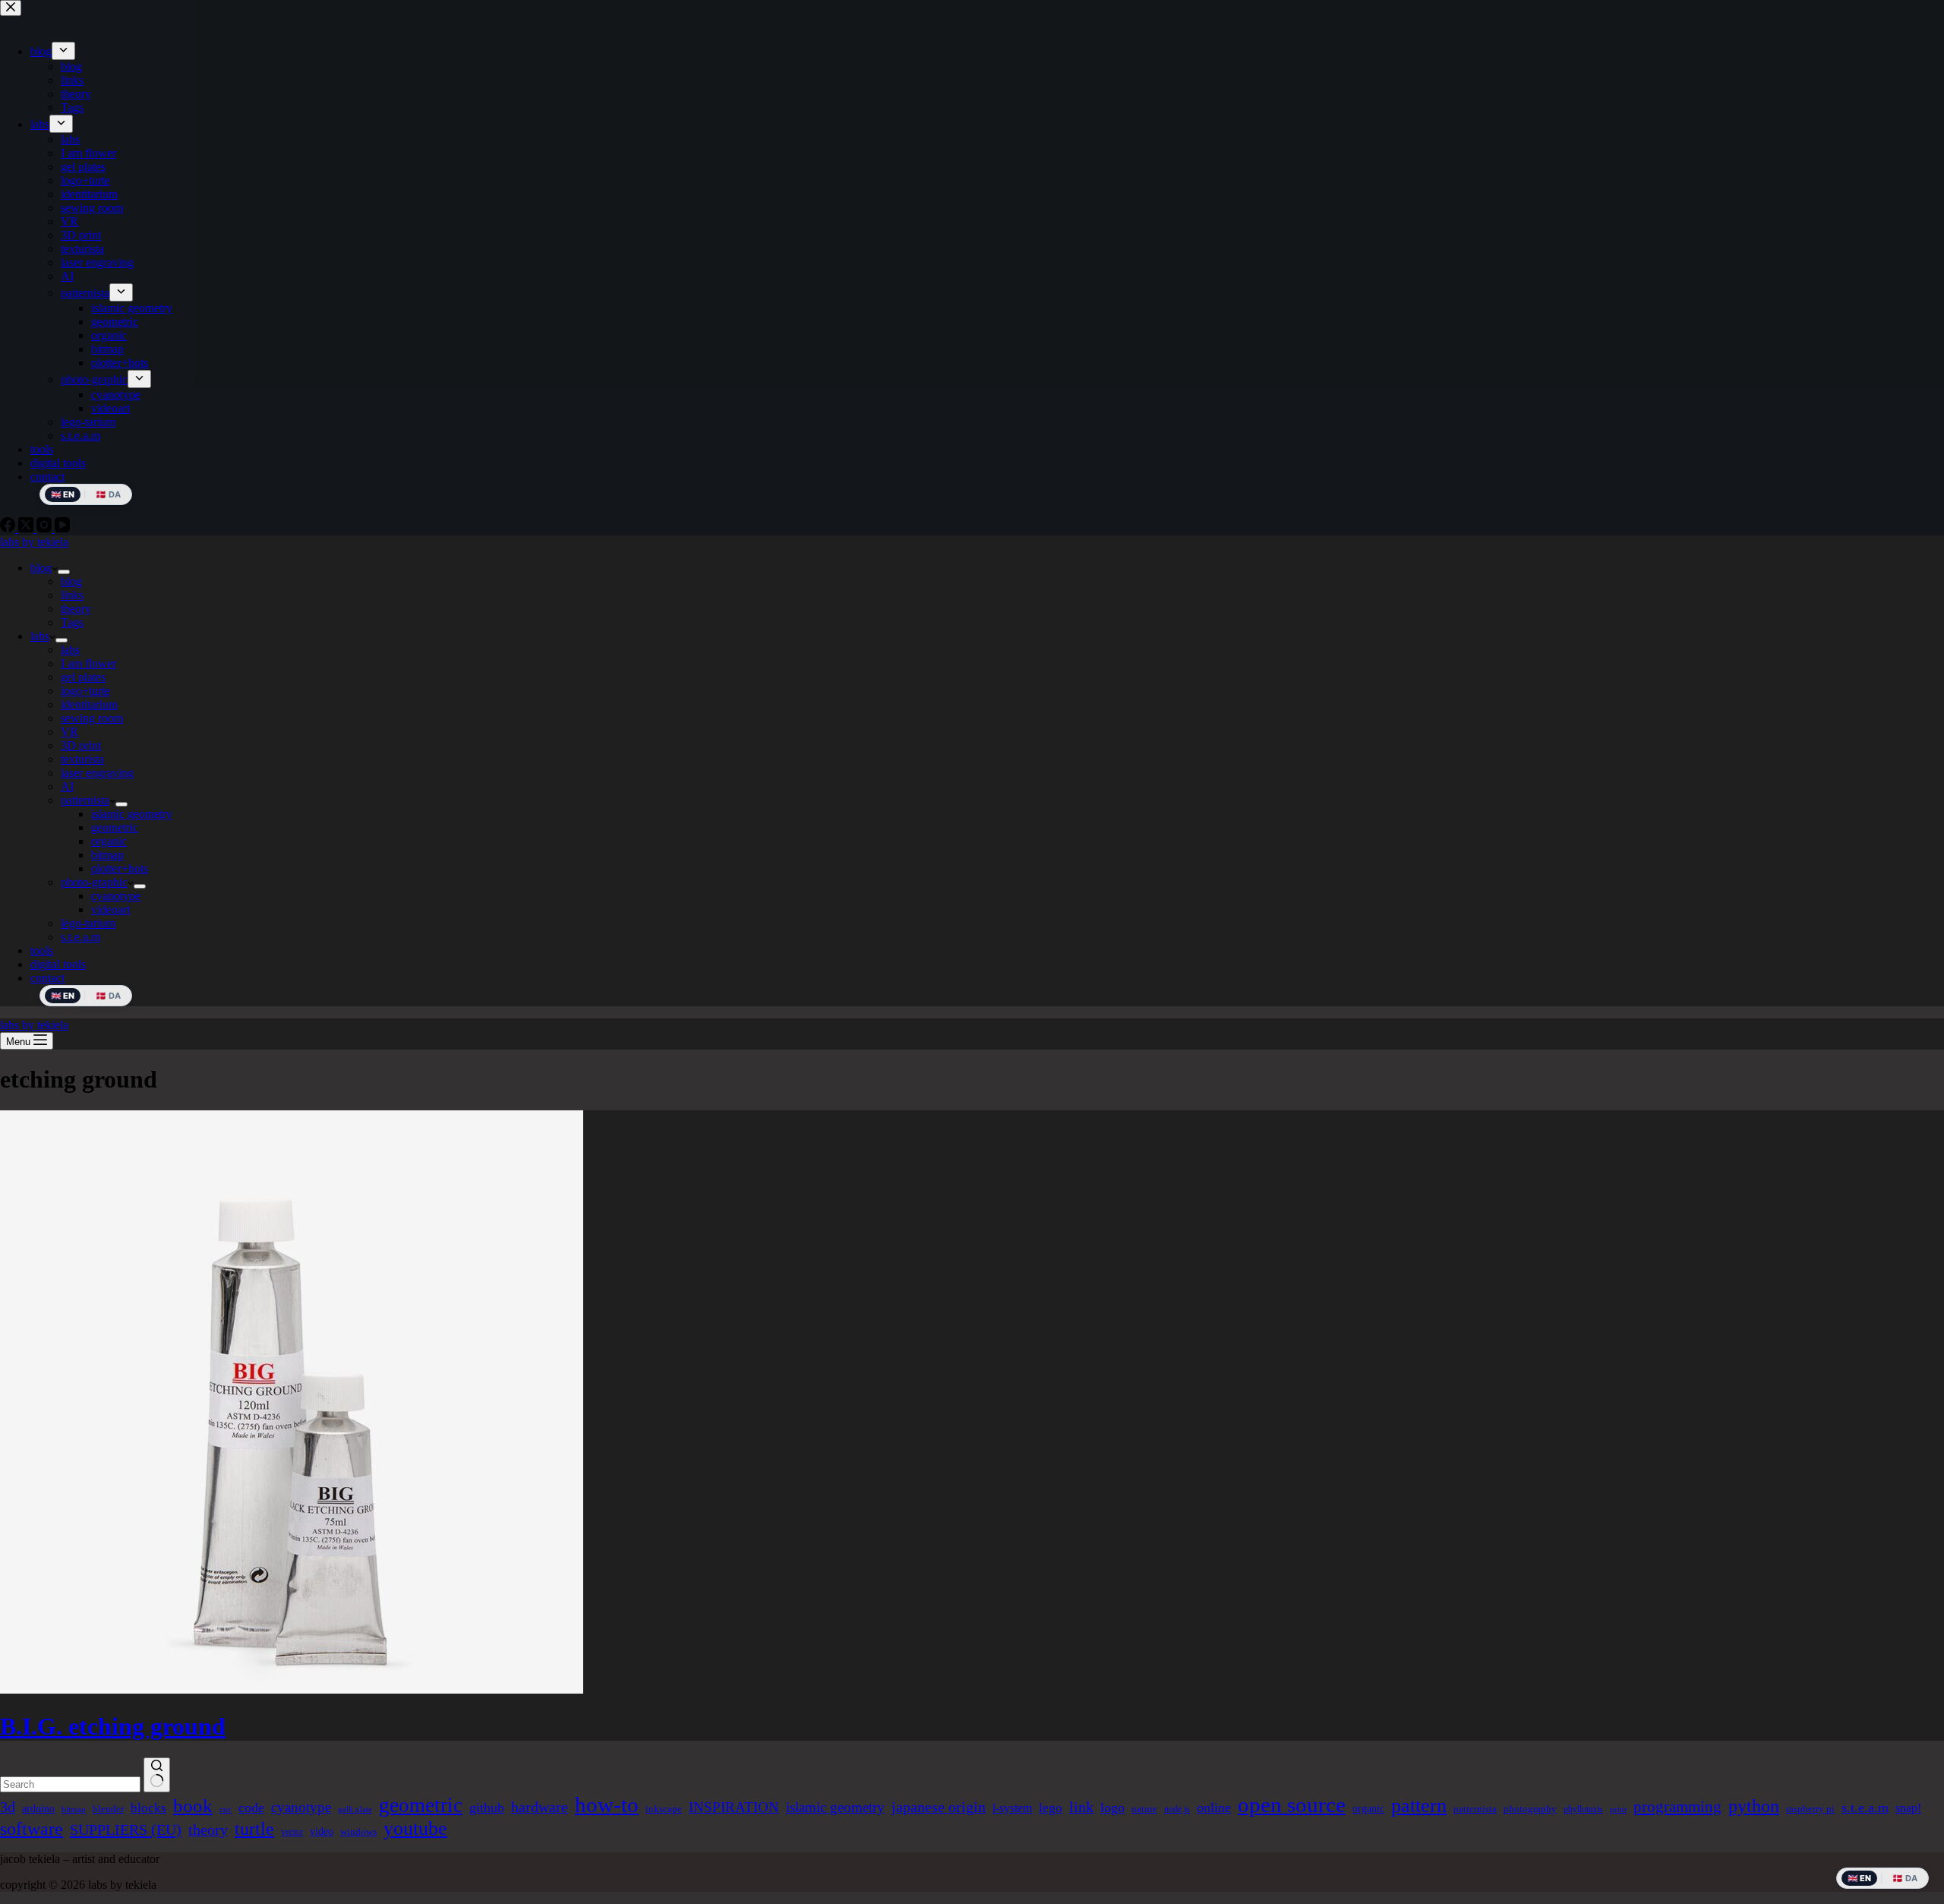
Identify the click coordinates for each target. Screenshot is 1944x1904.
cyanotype (116, 896)
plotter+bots (120, 868)
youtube (415, 1828)
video (322, 1831)
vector (292, 1832)
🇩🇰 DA (108, 996)
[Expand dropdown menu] (64, 572)
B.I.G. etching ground (113, 1726)
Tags (72, 622)
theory (76, 609)
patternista (85, 800)
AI (67, 786)
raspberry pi (1810, 1809)
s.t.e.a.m (80, 937)
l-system (1012, 1808)
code (251, 1808)
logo (1112, 1808)
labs (40, 636)
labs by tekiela (34, 542)
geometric (115, 827)
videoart (110, 909)
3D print (81, 745)
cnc (226, 1809)
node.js (1177, 1809)
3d (8, 1807)
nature (1144, 1809)
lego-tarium (88, 923)
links (72, 595)
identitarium (89, 704)
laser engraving (97, 773)
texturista (82, 759)
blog (41, 568)
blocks (148, 1808)
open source (1292, 1805)
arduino (38, 1808)
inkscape (664, 1809)
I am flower (88, 663)
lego (1051, 1808)
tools (42, 950)
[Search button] (157, 1775)
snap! (1908, 1808)
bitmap (107, 855)
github (487, 1808)
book (193, 1806)
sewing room (92, 718)
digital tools (58, 964)
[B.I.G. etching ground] (292, 1689)
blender (108, 1809)
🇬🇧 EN (63, 996)
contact (47, 978)
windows (358, 1831)
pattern (1419, 1806)
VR (69, 732)
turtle (254, 1829)
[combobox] (70, 1784)
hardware (540, 1807)
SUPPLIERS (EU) (126, 1830)
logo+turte (85, 691)
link (1081, 1807)
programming (1677, 1807)
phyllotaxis (1583, 1809)
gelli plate (355, 1809)
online (1214, 1808)
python (1754, 1806)
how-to (607, 1805)
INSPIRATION (734, 1807)
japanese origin (939, 1807)
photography (1530, 1809)
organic (109, 841)
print (1618, 1809)
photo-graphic (94, 882)
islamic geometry (132, 814)
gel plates (83, 677)
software (32, 1829)
